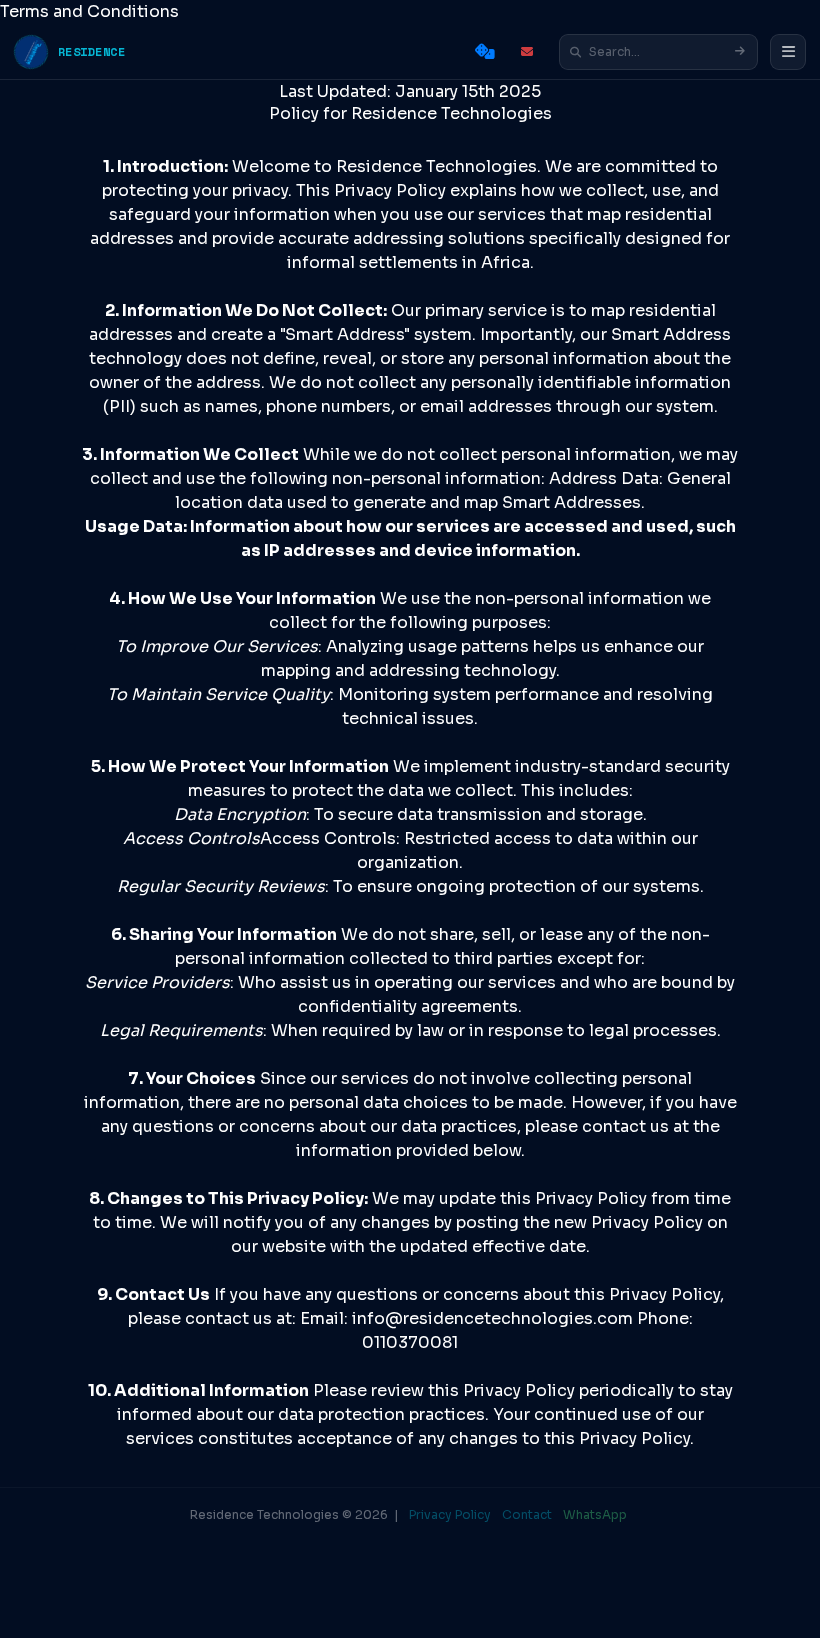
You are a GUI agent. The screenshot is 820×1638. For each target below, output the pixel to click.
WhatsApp (595, 1514)
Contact (527, 1514)
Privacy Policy (450, 1514)
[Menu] (788, 52)
